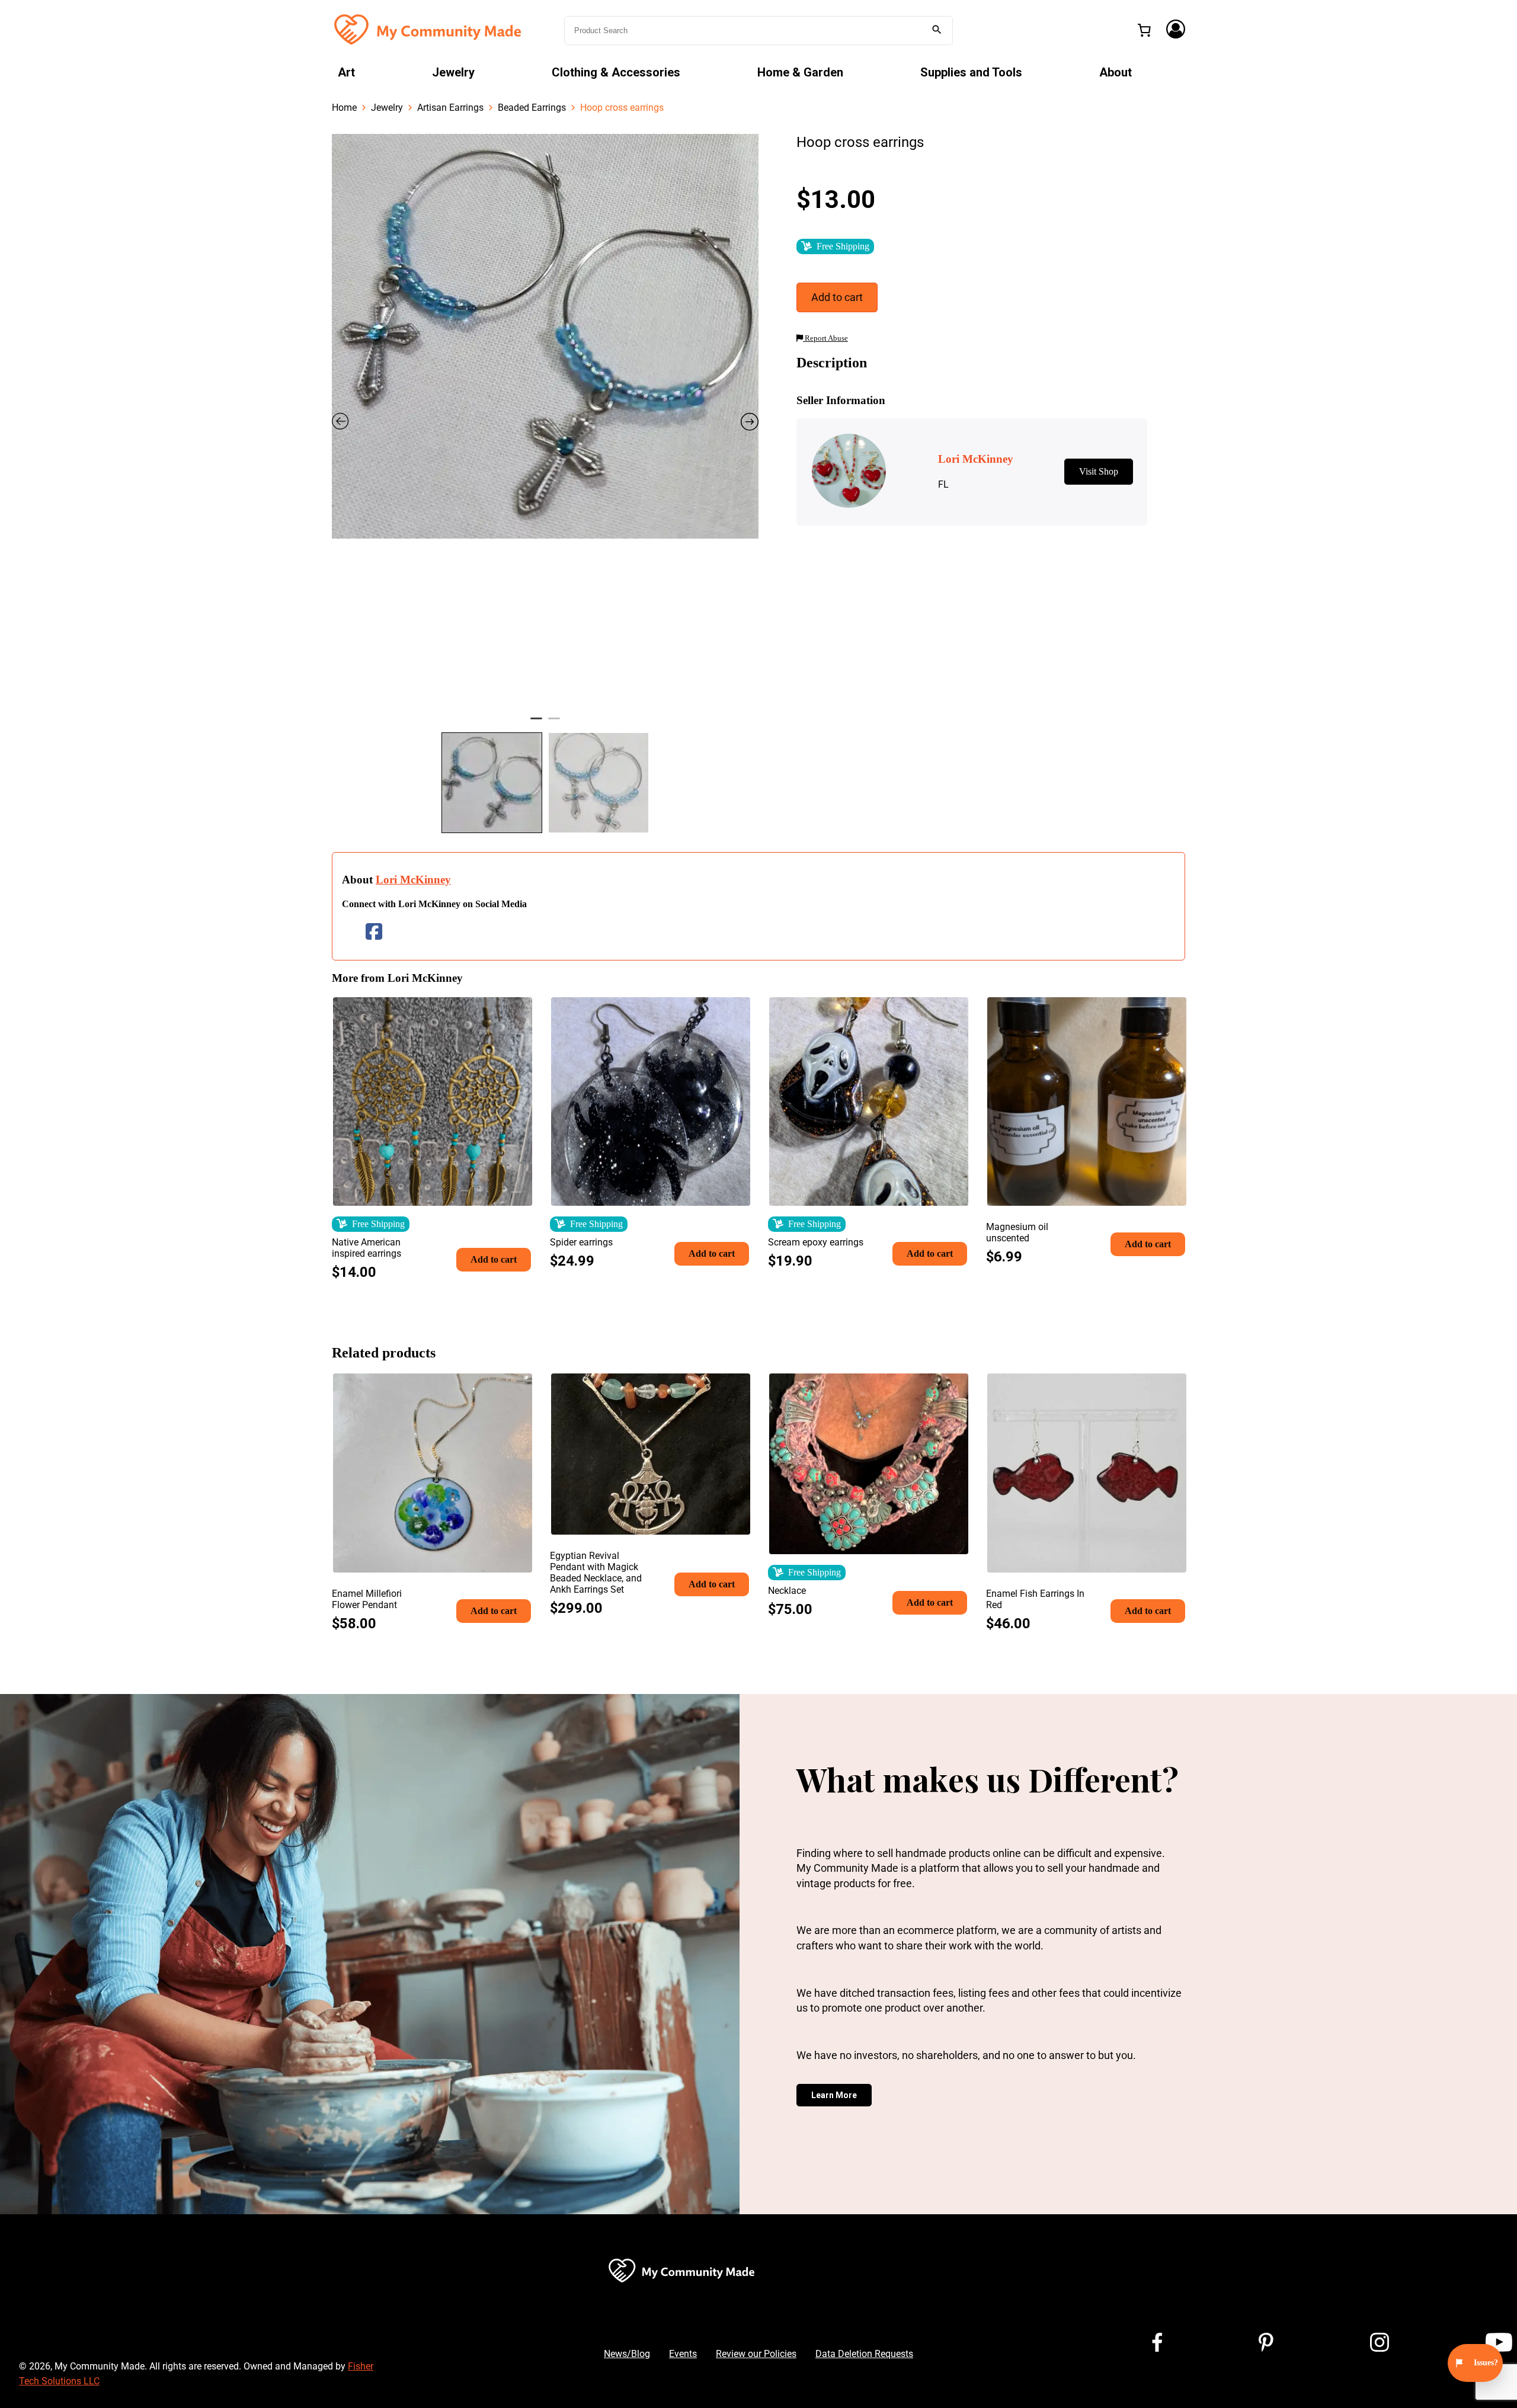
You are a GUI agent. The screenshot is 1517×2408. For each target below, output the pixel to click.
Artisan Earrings (450, 108)
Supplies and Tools (971, 72)
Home (344, 108)
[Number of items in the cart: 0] (1144, 30)
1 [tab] (536, 723)
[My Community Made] (429, 29)
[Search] (937, 31)
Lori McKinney (413, 880)
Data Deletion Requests (864, 2354)
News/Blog (627, 2354)
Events (683, 2354)
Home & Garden (800, 72)
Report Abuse (825, 338)
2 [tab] (554, 723)
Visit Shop (1099, 471)
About (1116, 72)
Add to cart (837, 297)
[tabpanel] (545, 336)
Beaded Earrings (532, 108)
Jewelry (453, 72)
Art (346, 72)
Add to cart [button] (494, 1259)
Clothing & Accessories (616, 72)
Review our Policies (756, 2354)
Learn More (834, 2095)
